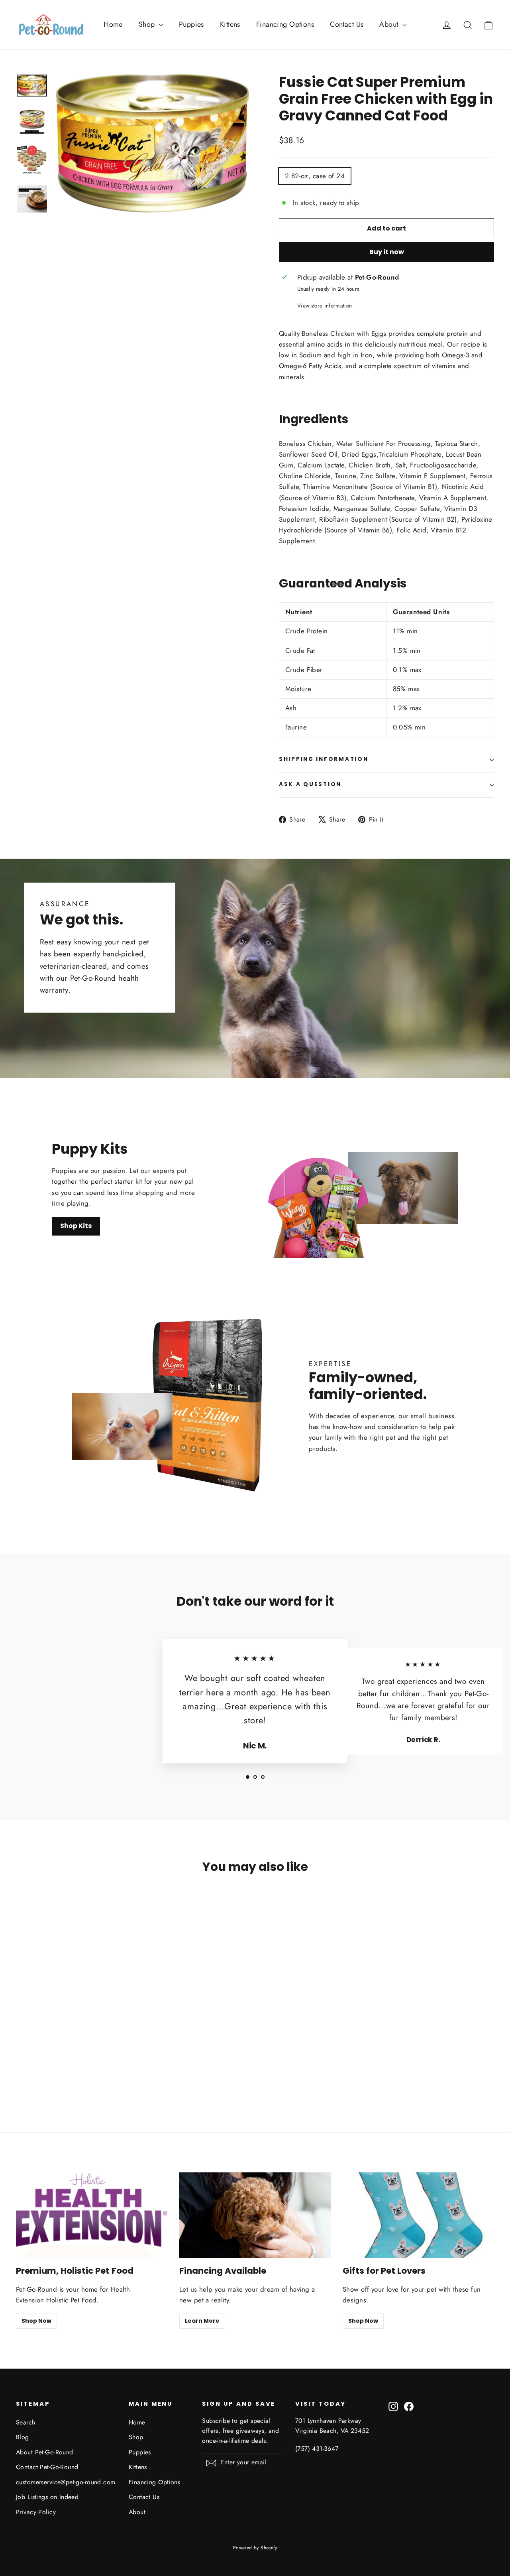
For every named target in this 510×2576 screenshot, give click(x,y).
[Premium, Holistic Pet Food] (92, 2215)
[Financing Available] (255, 2215)
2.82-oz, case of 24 (315, 176)
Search (26, 2422)
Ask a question (310, 784)
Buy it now (387, 252)
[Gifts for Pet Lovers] (418, 2215)
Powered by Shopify (255, 2548)
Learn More (202, 2321)
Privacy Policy (36, 2512)
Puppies (191, 24)
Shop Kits (76, 1226)
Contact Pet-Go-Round (47, 2467)
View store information (325, 305)
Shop (148, 24)
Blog (23, 2437)
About (390, 24)
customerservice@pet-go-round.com (66, 2482)
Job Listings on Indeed (47, 2497)
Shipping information (324, 759)
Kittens (230, 24)
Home (113, 24)
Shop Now (36, 2321)
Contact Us (347, 24)
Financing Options (285, 24)
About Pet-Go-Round (45, 2452)
